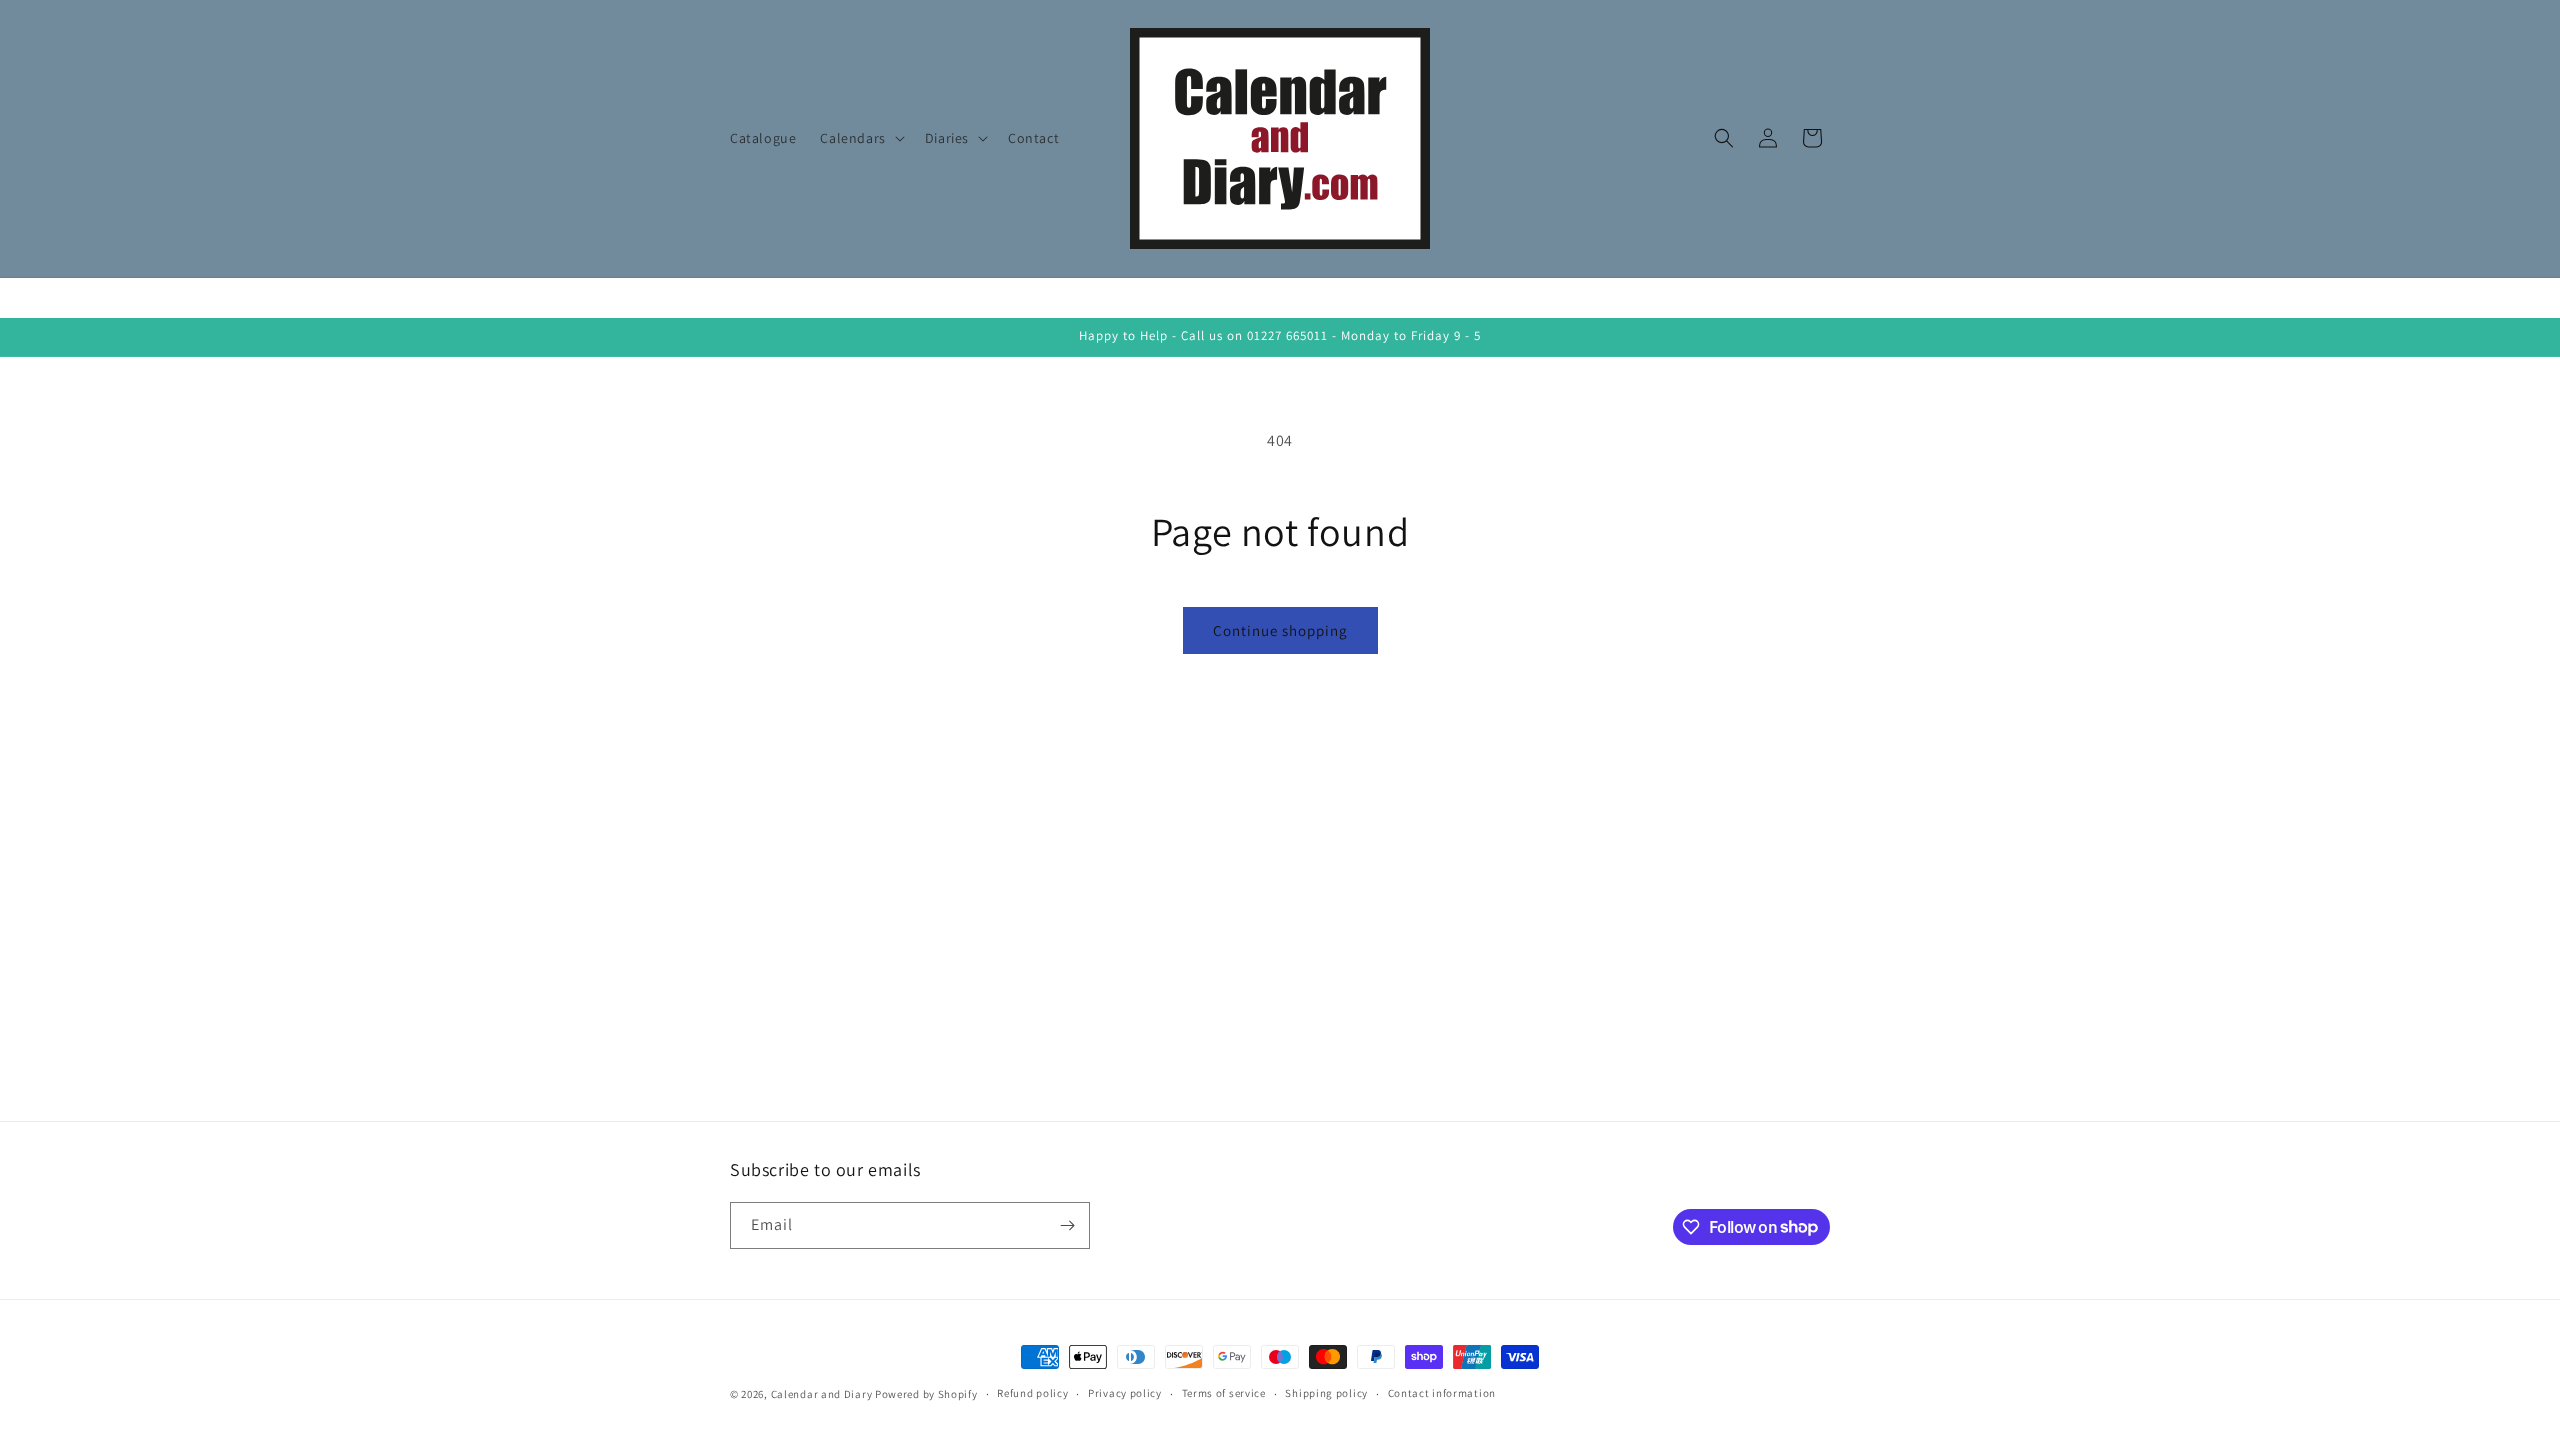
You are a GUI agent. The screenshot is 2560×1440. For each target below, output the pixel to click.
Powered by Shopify (926, 1394)
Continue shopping (1280, 630)
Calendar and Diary (822, 1394)
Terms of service (1224, 1393)
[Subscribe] (1067, 1225)
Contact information (1442, 1393)
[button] (860, 138)
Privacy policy (1125, 1393)
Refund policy (1032, 1393)
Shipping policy (1326, 1393)
